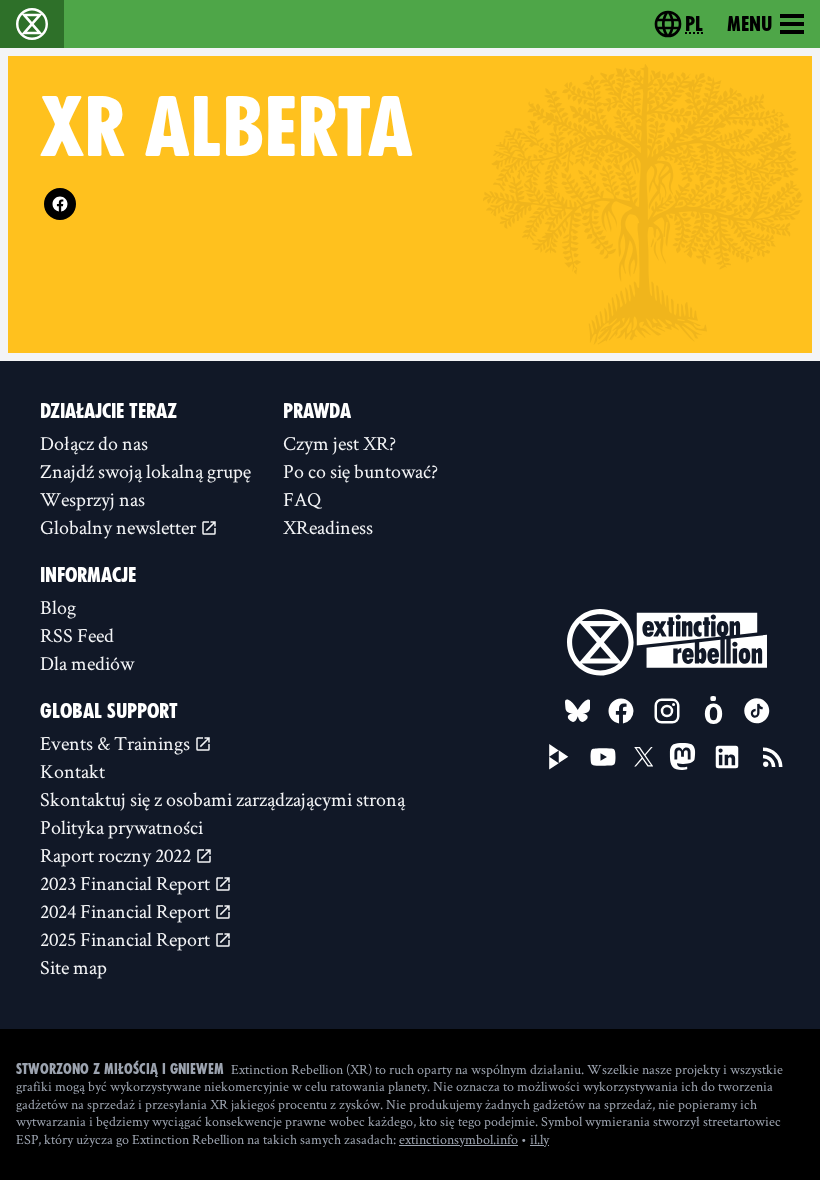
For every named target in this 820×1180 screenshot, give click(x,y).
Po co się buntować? (360, 471)
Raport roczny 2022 (117, 855)
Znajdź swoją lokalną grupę (145, 471)
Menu (749, 24)
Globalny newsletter (120, 527)
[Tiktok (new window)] (757, 711)
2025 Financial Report (127, 939)
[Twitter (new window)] (644, 757)
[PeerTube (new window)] (559, 757)
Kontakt (72, 771)
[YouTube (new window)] (603, 757)
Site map (73, 967)
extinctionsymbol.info (458, 1139)
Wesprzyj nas (92, 499)
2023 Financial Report (127, 883)
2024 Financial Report (127, 911)
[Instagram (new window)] (667, 711)
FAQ (302, 499)
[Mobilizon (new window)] (713, 711)
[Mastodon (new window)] (682, 756)
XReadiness (328, 527)
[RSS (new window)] (773, 757)
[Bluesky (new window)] (578, 711)
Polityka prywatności (121, 827)
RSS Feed (77, 635)
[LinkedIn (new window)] (727, 757)
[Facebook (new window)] (60, 204)
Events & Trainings (117, 743)
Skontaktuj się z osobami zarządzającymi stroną (222, 799)
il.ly (539, 1139)
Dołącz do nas (94, 443)
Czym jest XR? (339, 443)
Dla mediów (87, 663)
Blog (58, 607)
